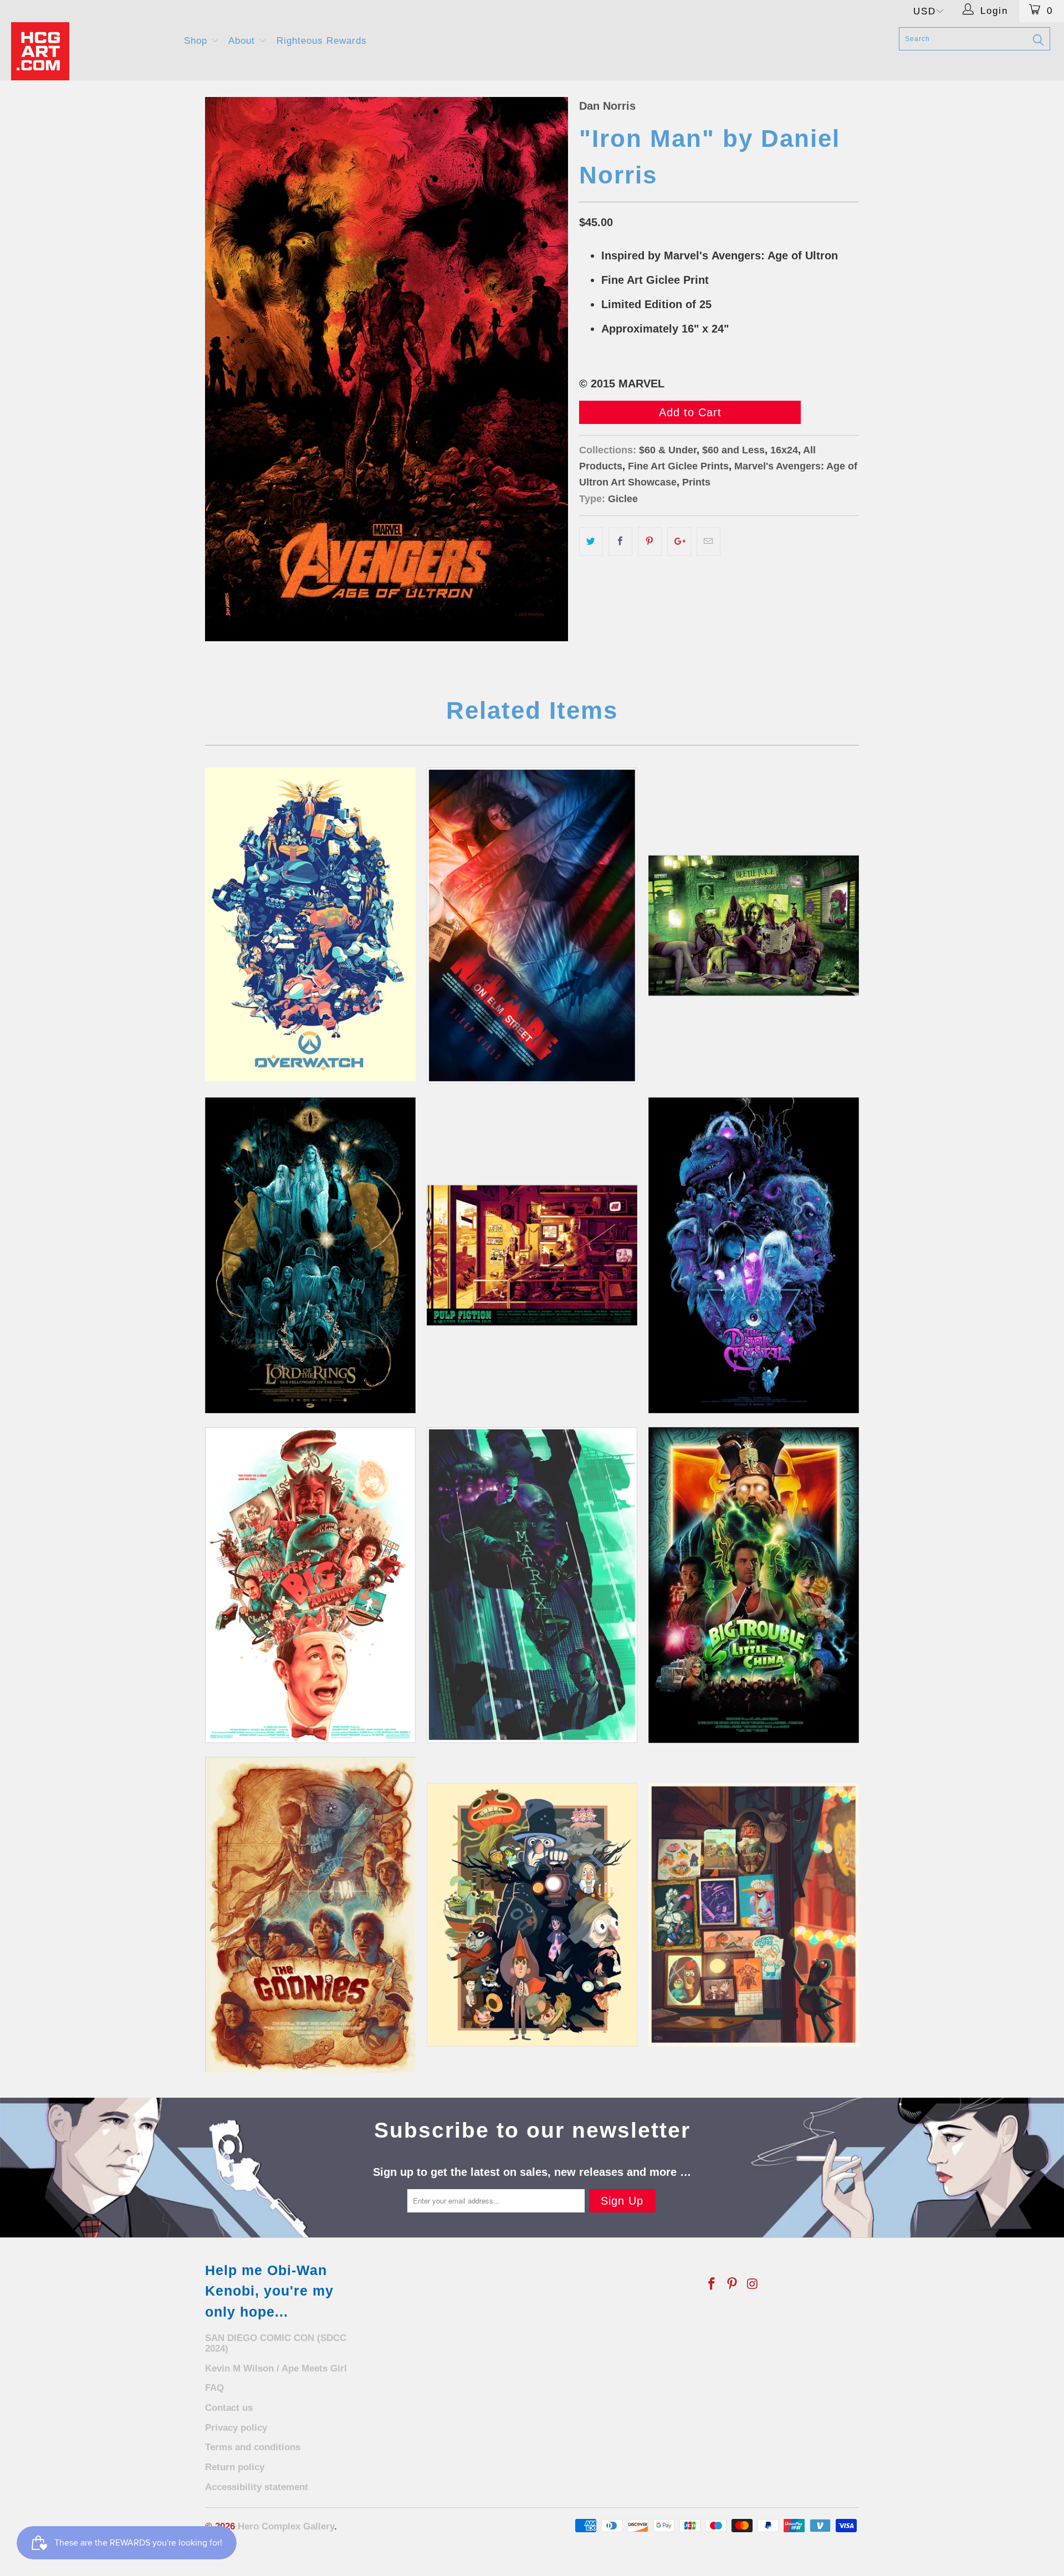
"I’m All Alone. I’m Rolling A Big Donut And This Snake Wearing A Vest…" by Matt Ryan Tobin (310, 1585)
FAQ (214, 2388)
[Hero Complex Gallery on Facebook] (712, 2284)
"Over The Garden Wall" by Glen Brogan (532, 1915)
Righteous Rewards (322, 41)
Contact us (229, 2408)
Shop (197, 41)
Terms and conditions (253, 2447)
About (243, 41)
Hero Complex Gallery (286, 2526)
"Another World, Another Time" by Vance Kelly (754, 1255)
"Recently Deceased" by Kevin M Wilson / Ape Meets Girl (754, 926)
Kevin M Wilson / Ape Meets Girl (276, 2368)
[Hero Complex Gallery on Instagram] (753, 2284)
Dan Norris (607, 106)
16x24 (784, 450)
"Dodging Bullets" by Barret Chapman (532, 1585)
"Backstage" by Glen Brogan (754, 1915)
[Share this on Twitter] (591, 541)
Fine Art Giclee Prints (678, 466)
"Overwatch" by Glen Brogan (310, 924)
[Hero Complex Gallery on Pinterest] (733, 2284)
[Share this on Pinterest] (650, 541)
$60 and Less (733, 450)
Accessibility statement (257, 2487)
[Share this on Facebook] (620, 541)
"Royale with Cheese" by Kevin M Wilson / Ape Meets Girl (532, 1255)
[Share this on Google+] (679, 541)
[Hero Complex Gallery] (91, 51)
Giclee (623, 499)
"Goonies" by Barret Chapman (310, 1915)
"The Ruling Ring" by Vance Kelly (310, 1255)
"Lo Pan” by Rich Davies (754, 1585)
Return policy (235, 2467)
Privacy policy (236, 2428)
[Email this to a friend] (709, 541)
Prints (696, 482)
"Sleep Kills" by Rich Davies (532, 926)
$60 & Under (668, 450)
